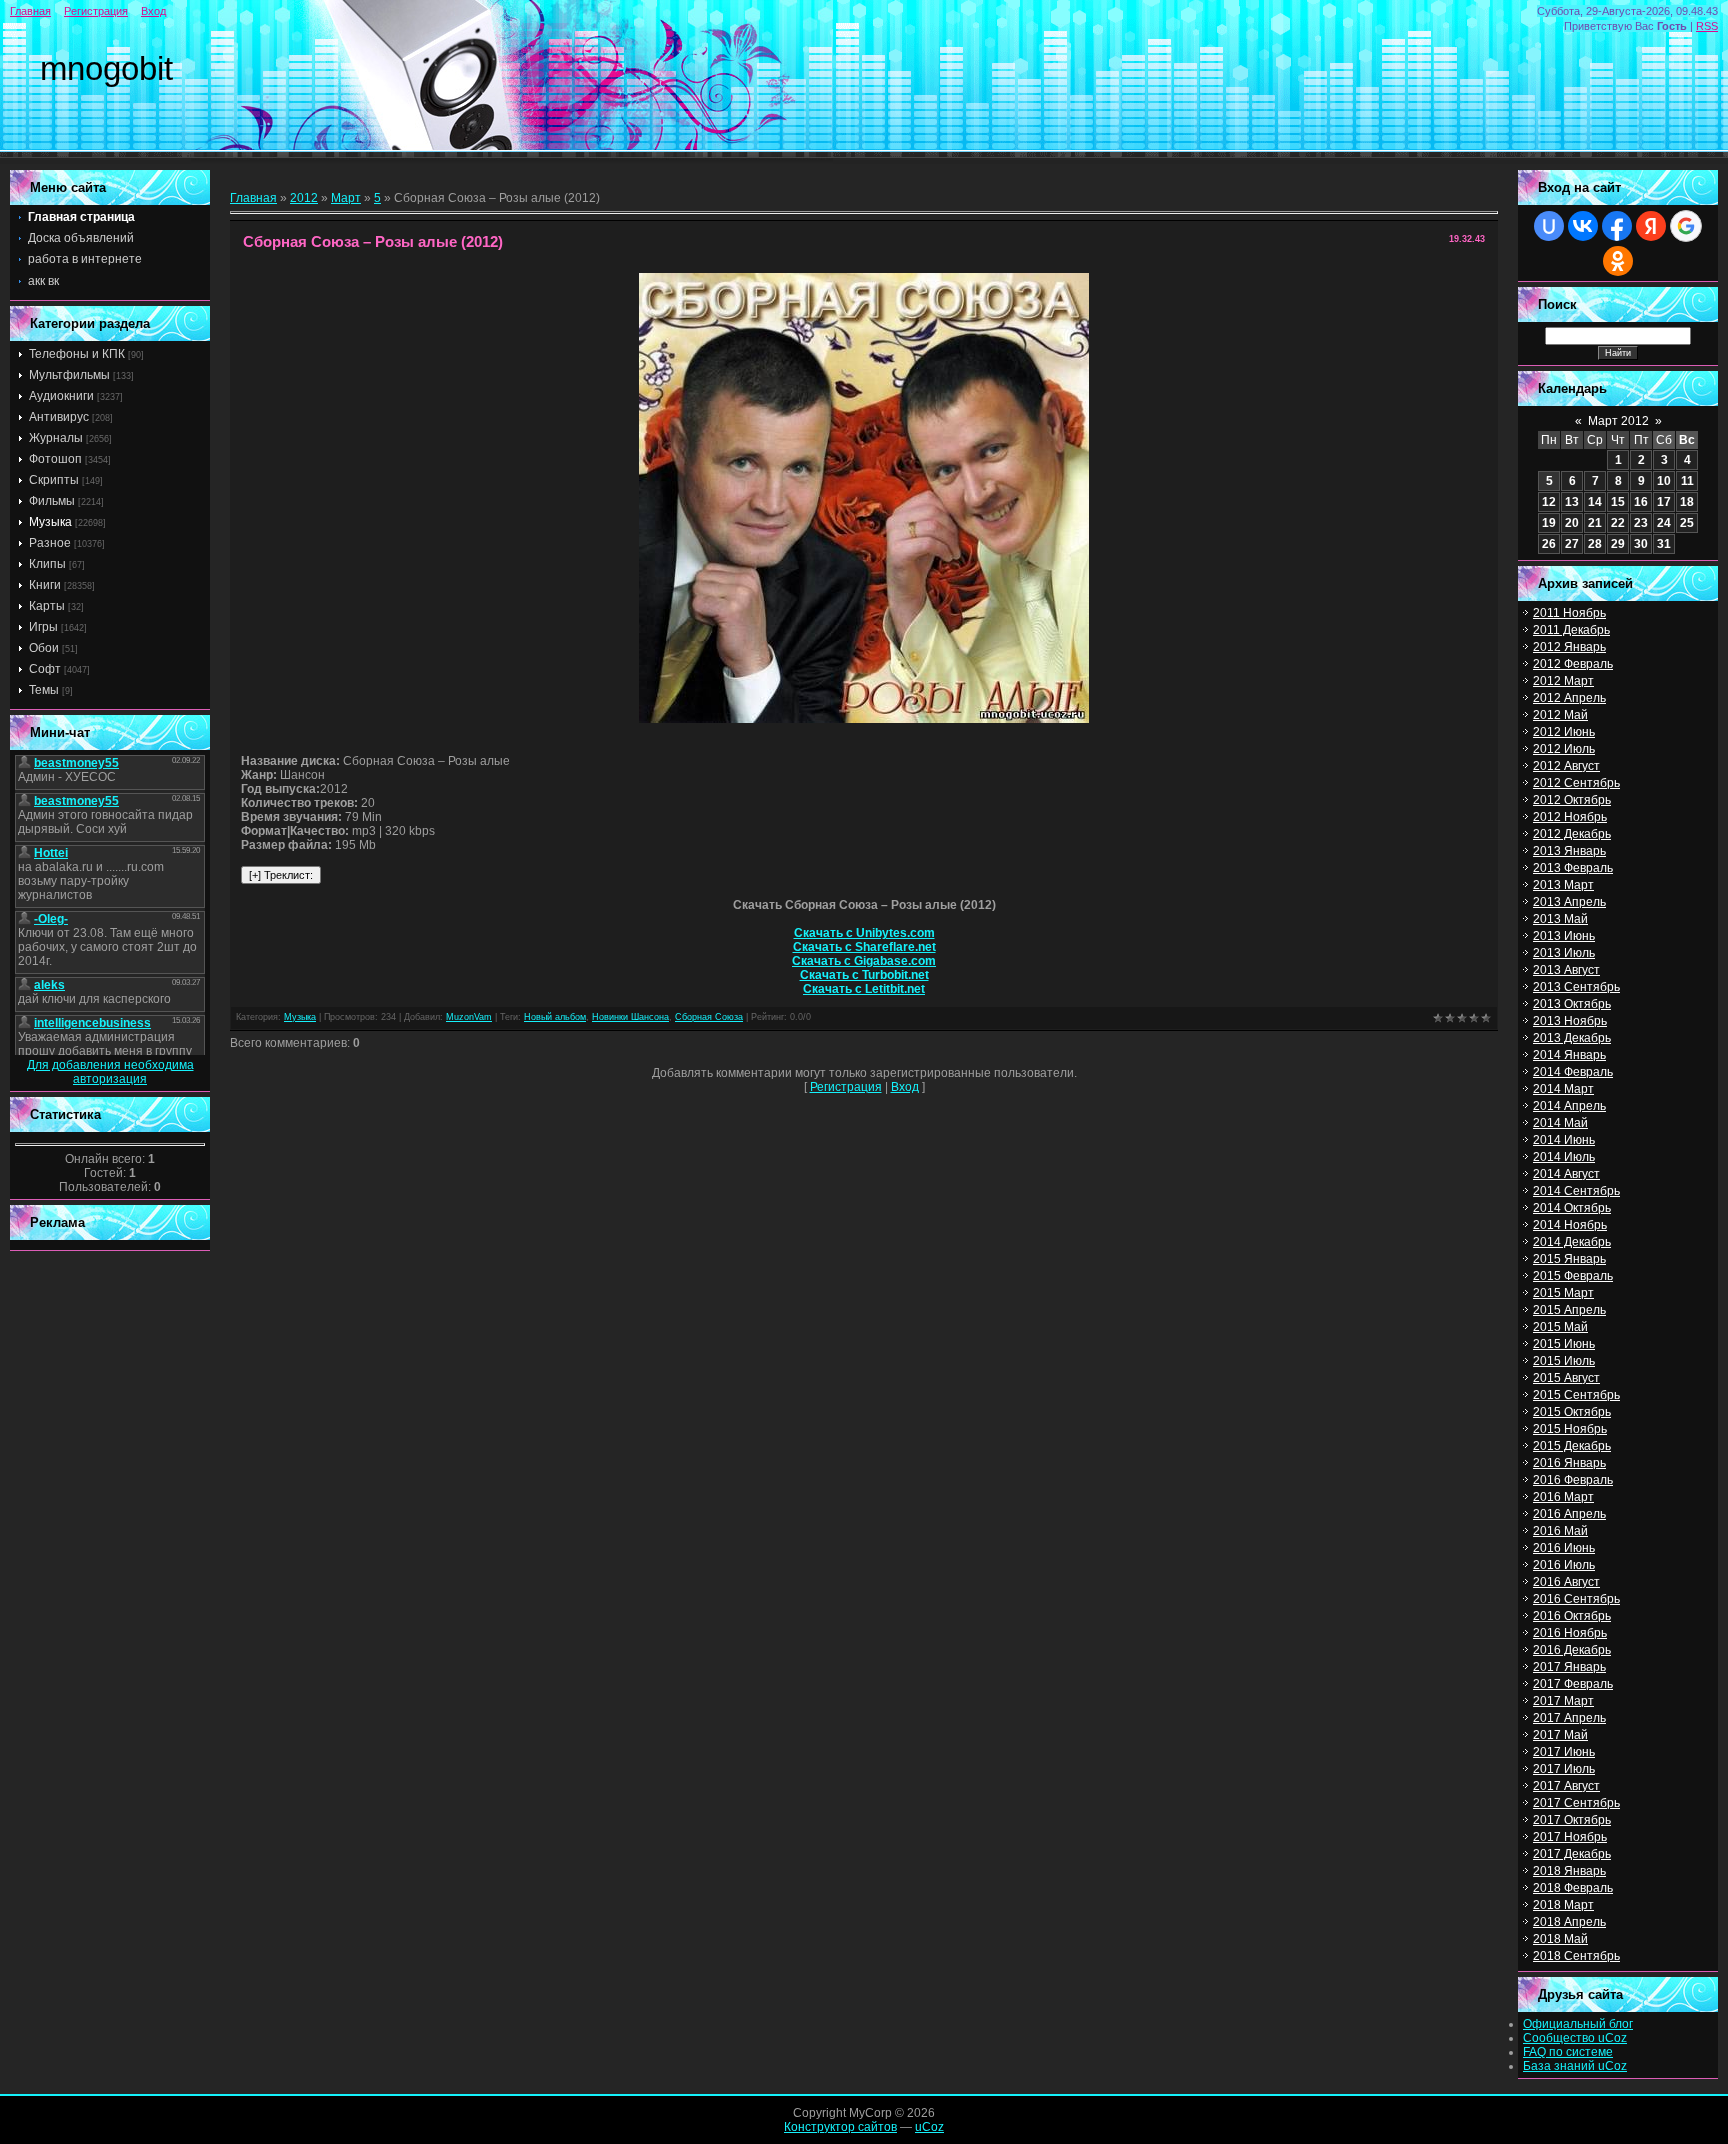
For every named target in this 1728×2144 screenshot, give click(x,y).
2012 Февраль (1573, 664)
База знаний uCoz (1575, 2066)
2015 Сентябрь (1576, 1395)
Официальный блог (1578, 2024)
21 (1595, 523)
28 (1595, 544)
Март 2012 (1618, 421)
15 (1618, 502)
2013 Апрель (1569, 902)
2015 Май (1560, 1327)
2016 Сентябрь (1576, 1599)
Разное (50, 543)
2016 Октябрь (1572, 1616)
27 (1572, 544)
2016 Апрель (1569, 1514)
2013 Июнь (1564, 936)
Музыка (50, 522)
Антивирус (59, 417)
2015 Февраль (1573, 1276)
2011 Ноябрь (1569, 613)
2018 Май (1560, 1939)
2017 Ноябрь (1570, 1837)
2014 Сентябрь (1576, 1191)
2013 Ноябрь (1570, 1021)
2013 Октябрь (1572, 1004)
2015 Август (1566, 1378)
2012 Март (1563, 681)
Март (346, 198)
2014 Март (1563, 1089)
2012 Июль (1564, 749)
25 (1687, 523)
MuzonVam (469, 1017)
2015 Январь (1569, 1259)
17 (1664, 502)
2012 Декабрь (1572, 834)
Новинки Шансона (630, 1017)
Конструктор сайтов (840, 2127)
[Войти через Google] (1686, 226)
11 (1687, 481)
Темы (44, 690)
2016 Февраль (1573, 1480)
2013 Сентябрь (1576, 987)
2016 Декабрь (1572, 1650)
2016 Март (1563, 1497)
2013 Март (1563, 885)
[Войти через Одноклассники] (1618, 261)
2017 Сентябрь (1576, 1803)
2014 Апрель (1569, 1106)
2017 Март (1563, 1701)
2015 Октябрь (1572, 1412)
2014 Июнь (1564, 1140)
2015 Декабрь (1572, 1446)
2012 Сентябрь (1576, 783)
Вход (153, 11)
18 (1687, 502)
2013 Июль (1564, 953)
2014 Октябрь (1572, 1208)
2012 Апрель (1569, 698)
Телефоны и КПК (77, 354)
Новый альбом (555, 1017)
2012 (304, 198)
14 (1595, 502)
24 (1664, 523)
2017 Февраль (1573, 1684)
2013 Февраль (1573, 868)
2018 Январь (1569, 1871)
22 (1618, 523)
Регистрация (96, 11)
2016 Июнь (1564, 1548)
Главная (30, 11)
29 (1618, 544)
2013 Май (1560, 919)
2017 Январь (1569, 1667)
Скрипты (54, 480)
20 (1572, 523)
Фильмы (52, 501)
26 (1549, 544)
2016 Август (1566, 1582)
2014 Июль (1564, 1157)
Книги (45, 585)
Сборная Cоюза (709, 1017)
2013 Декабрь (1572, 1038)
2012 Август (1566, 766)
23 (1641, 523)
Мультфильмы (69, 375)
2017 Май (1560, 1735)
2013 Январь (1569, 851)
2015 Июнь (1564, 1344)
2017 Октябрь (1572, 1820)
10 (1664, 481)
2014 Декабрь (1572, 1242)
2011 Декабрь (1571, 630)
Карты (47, 606)
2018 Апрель (1569, 1922)
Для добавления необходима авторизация (110, 1072)
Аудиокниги (61, 396)
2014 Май (1560, 1123)
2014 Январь (1569, 1055)
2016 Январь (1569, 1463)
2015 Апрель (1569, 1310)
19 (1549, 523)
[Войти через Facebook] (1617, 226)
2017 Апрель (1569, 1718)
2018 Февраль (1573, 1888)
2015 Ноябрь (1570, 1429)
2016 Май (1560, 1531)
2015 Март (1563, 1293)
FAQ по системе (1568, 2052)
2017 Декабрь (1572, 1854)
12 (1549, 502)
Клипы (47, 564)
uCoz (929, 2127)
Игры (43, 627)
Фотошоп (55, 459)
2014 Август (1566, 1174)
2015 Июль (1564, 1361)
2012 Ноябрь (1570, 817)
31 (1664, 544)
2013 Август (1566, 970)
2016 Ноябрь (1570, 1633)
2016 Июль (1564, 1565)
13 (1572, 502)
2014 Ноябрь (1570, 1225)
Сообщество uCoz (1575, 2038)
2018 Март (1563, 1905)
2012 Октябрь (1572, 800)
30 (1641, 544)
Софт (45, 669)
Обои (44, 648)
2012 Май (1560, 715)
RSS (1707, 26)
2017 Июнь (1564, 1752)
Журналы (56, 438)
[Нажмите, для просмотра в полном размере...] (864, 719)
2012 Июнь (1564, 732)
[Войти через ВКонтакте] (1583, 226)
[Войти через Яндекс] (1651, 226)
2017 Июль (1564, 1769)
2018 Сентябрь (1576, 1956)
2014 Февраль (1573, 1072)
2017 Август (1566, 1786)
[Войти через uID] (1549, 226)
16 (1641, 502)
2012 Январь (1569, 647)
